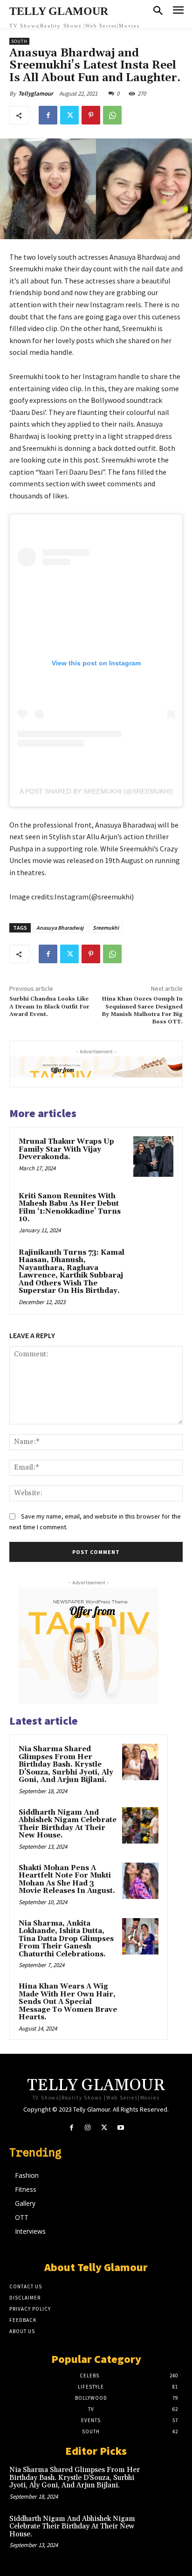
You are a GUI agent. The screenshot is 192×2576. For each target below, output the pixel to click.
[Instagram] (88, 2128)
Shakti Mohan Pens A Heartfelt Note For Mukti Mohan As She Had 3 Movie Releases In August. (67, 1880)
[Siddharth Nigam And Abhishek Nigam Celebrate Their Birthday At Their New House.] (140, 1825)
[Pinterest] (91, 115)
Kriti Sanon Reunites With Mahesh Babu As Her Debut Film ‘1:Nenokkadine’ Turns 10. (70, 1208)
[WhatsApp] (112, 115)
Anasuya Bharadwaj (60, 928)
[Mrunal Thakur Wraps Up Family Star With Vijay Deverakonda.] (153, 1156)
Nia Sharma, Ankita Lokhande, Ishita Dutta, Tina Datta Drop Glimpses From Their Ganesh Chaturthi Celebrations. (66, 1939)
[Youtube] (120, 2128)
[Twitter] (69, 115)
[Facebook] (48, 115)
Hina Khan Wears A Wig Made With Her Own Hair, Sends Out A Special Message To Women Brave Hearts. (68, 2002)
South (19, 41)
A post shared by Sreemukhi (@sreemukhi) (96, 791)
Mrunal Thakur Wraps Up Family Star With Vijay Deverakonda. (66, 1149)
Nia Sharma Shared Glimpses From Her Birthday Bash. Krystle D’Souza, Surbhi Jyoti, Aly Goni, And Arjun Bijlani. (66, 1765)
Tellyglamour (36, 93)
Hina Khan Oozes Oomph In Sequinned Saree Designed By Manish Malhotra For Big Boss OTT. (142, 1010)
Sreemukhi (106, 928)
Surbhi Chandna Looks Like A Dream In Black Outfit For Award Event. (49, 1007)
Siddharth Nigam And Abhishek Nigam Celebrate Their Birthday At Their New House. (68, 1824)
